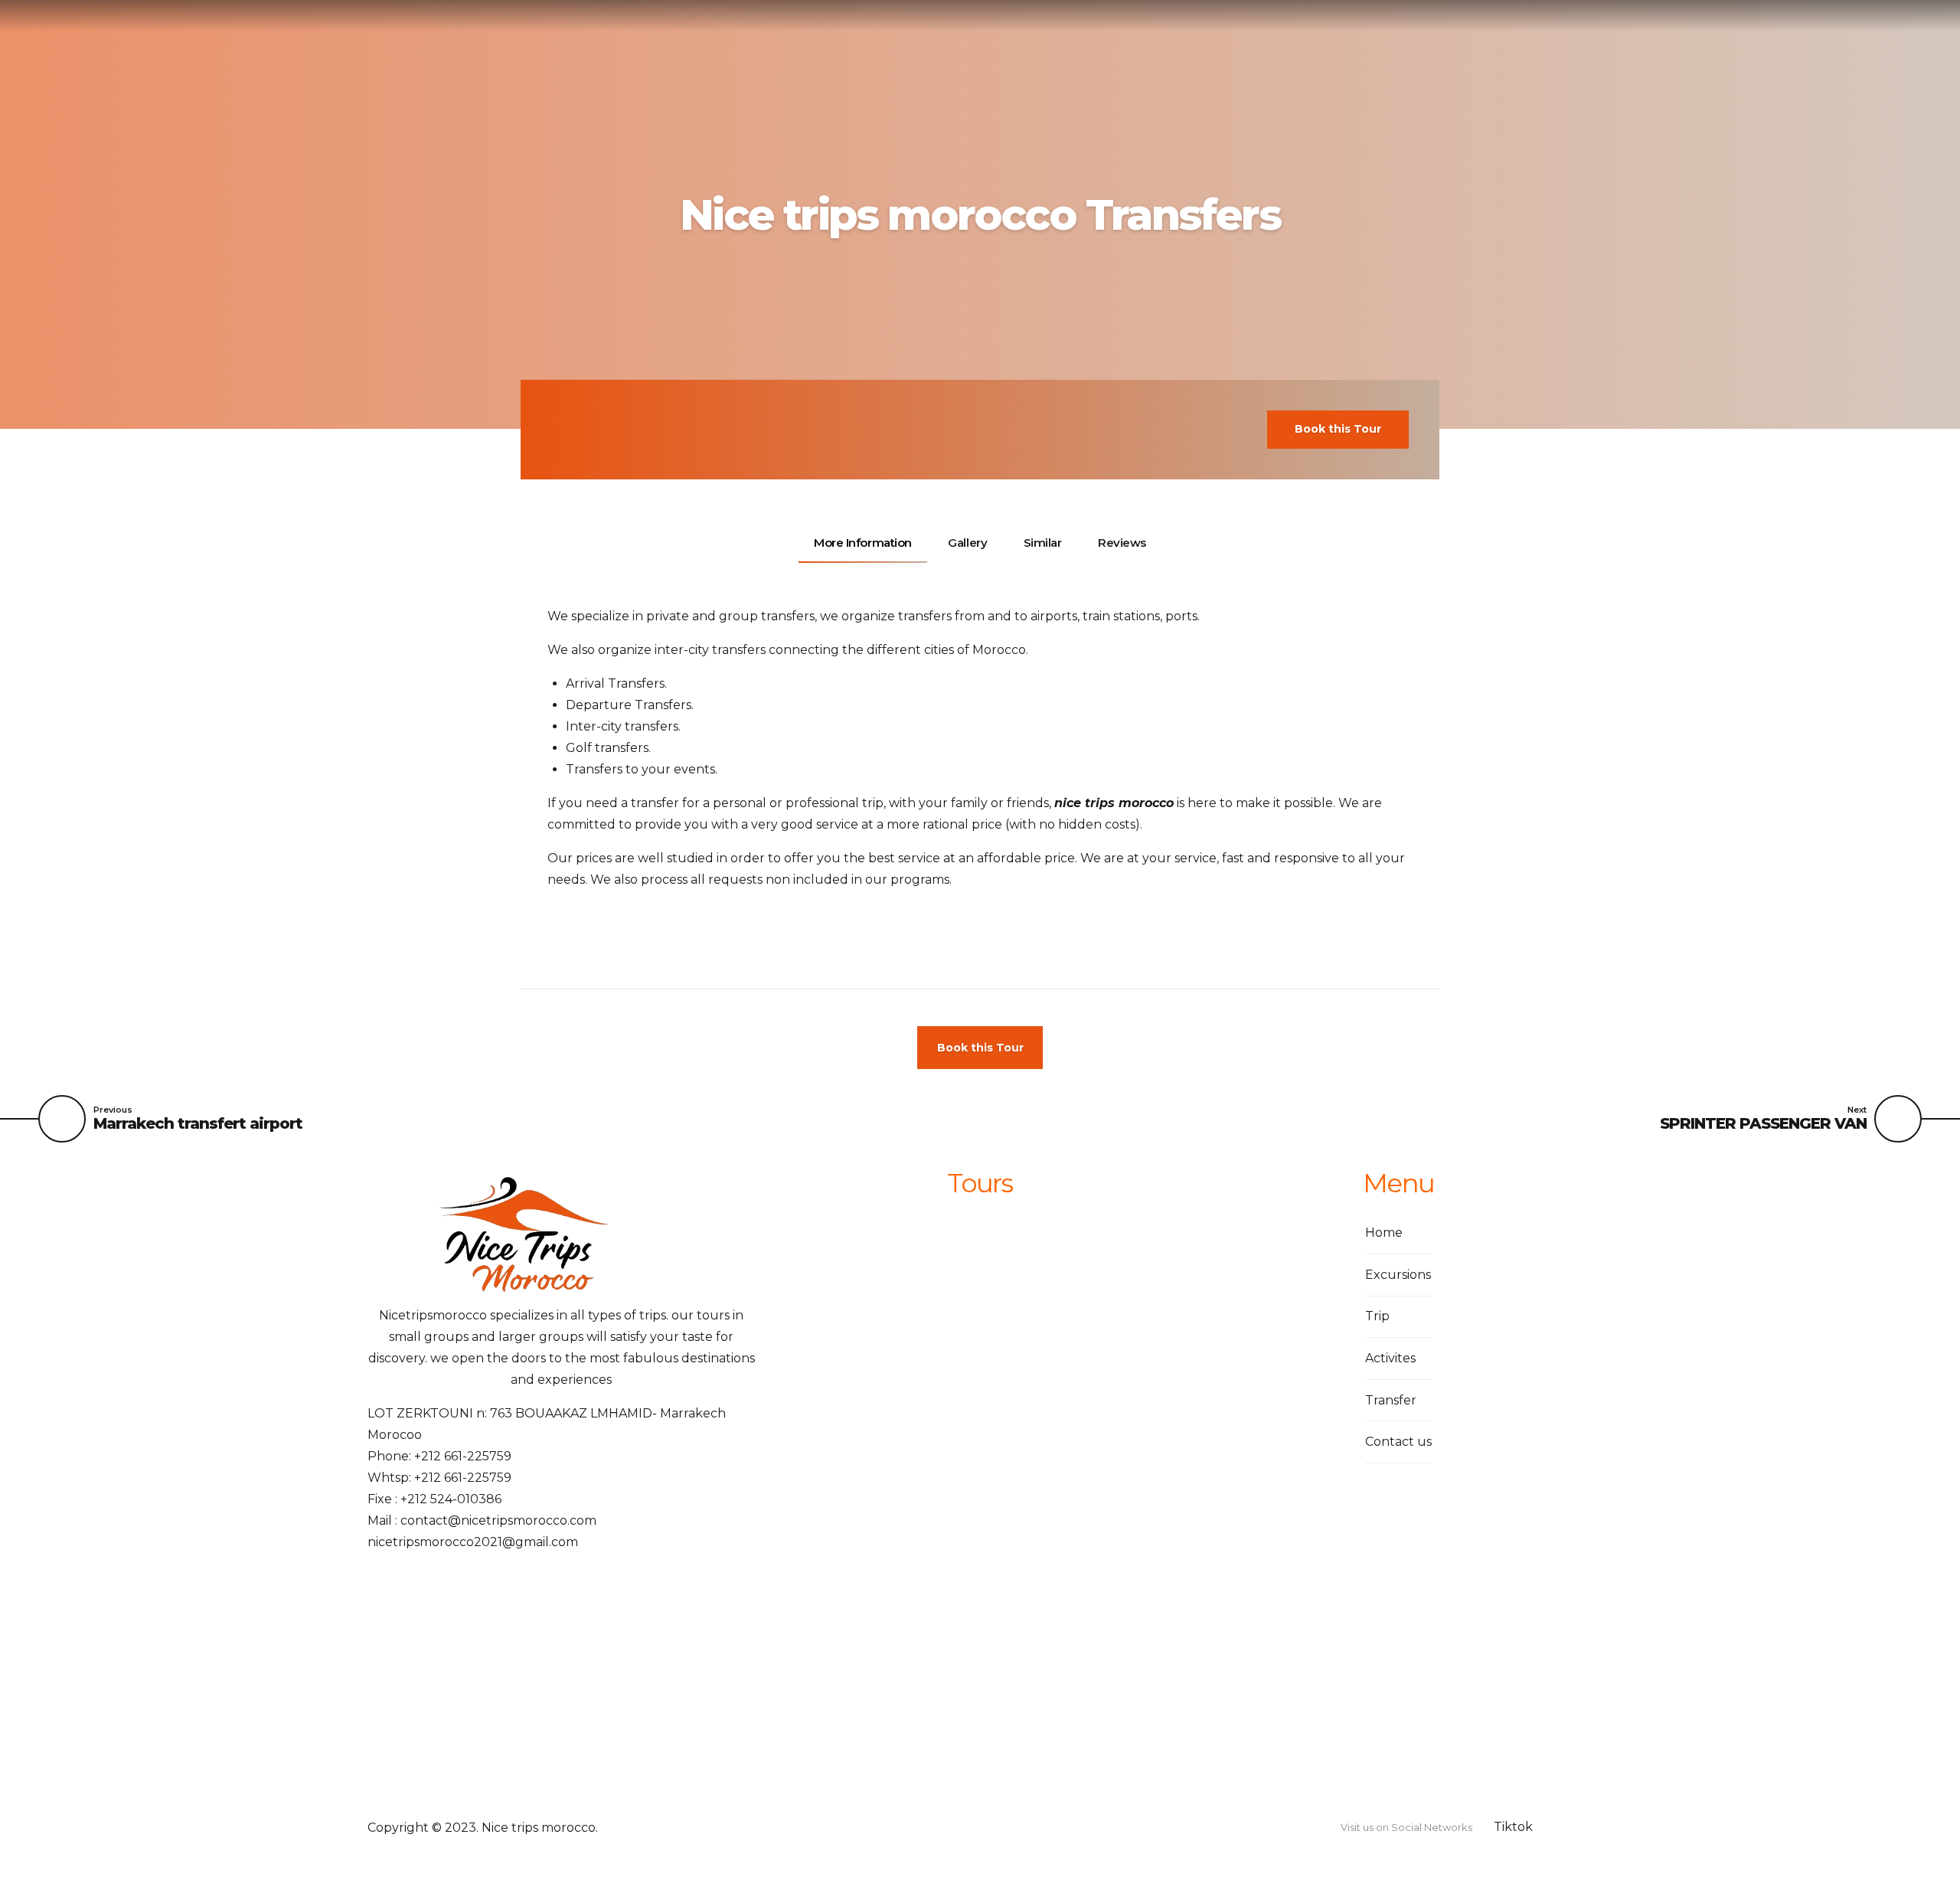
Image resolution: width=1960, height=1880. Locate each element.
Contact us (1398, 1442)
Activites (1390, 1358)
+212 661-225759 (463, 1456)
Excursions (1398, 1275)
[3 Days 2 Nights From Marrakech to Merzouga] (857, 1601)
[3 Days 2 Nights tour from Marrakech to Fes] (857, 1452)
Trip (1377, 1316)
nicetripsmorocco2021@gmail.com (473, 1542)
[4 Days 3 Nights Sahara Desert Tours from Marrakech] (857, 1302)
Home (1384, 1233)
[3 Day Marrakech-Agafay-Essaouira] (857, 1750)
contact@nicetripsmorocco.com (498, 1520)
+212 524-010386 (451, 1499)
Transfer (1391, 1400)
